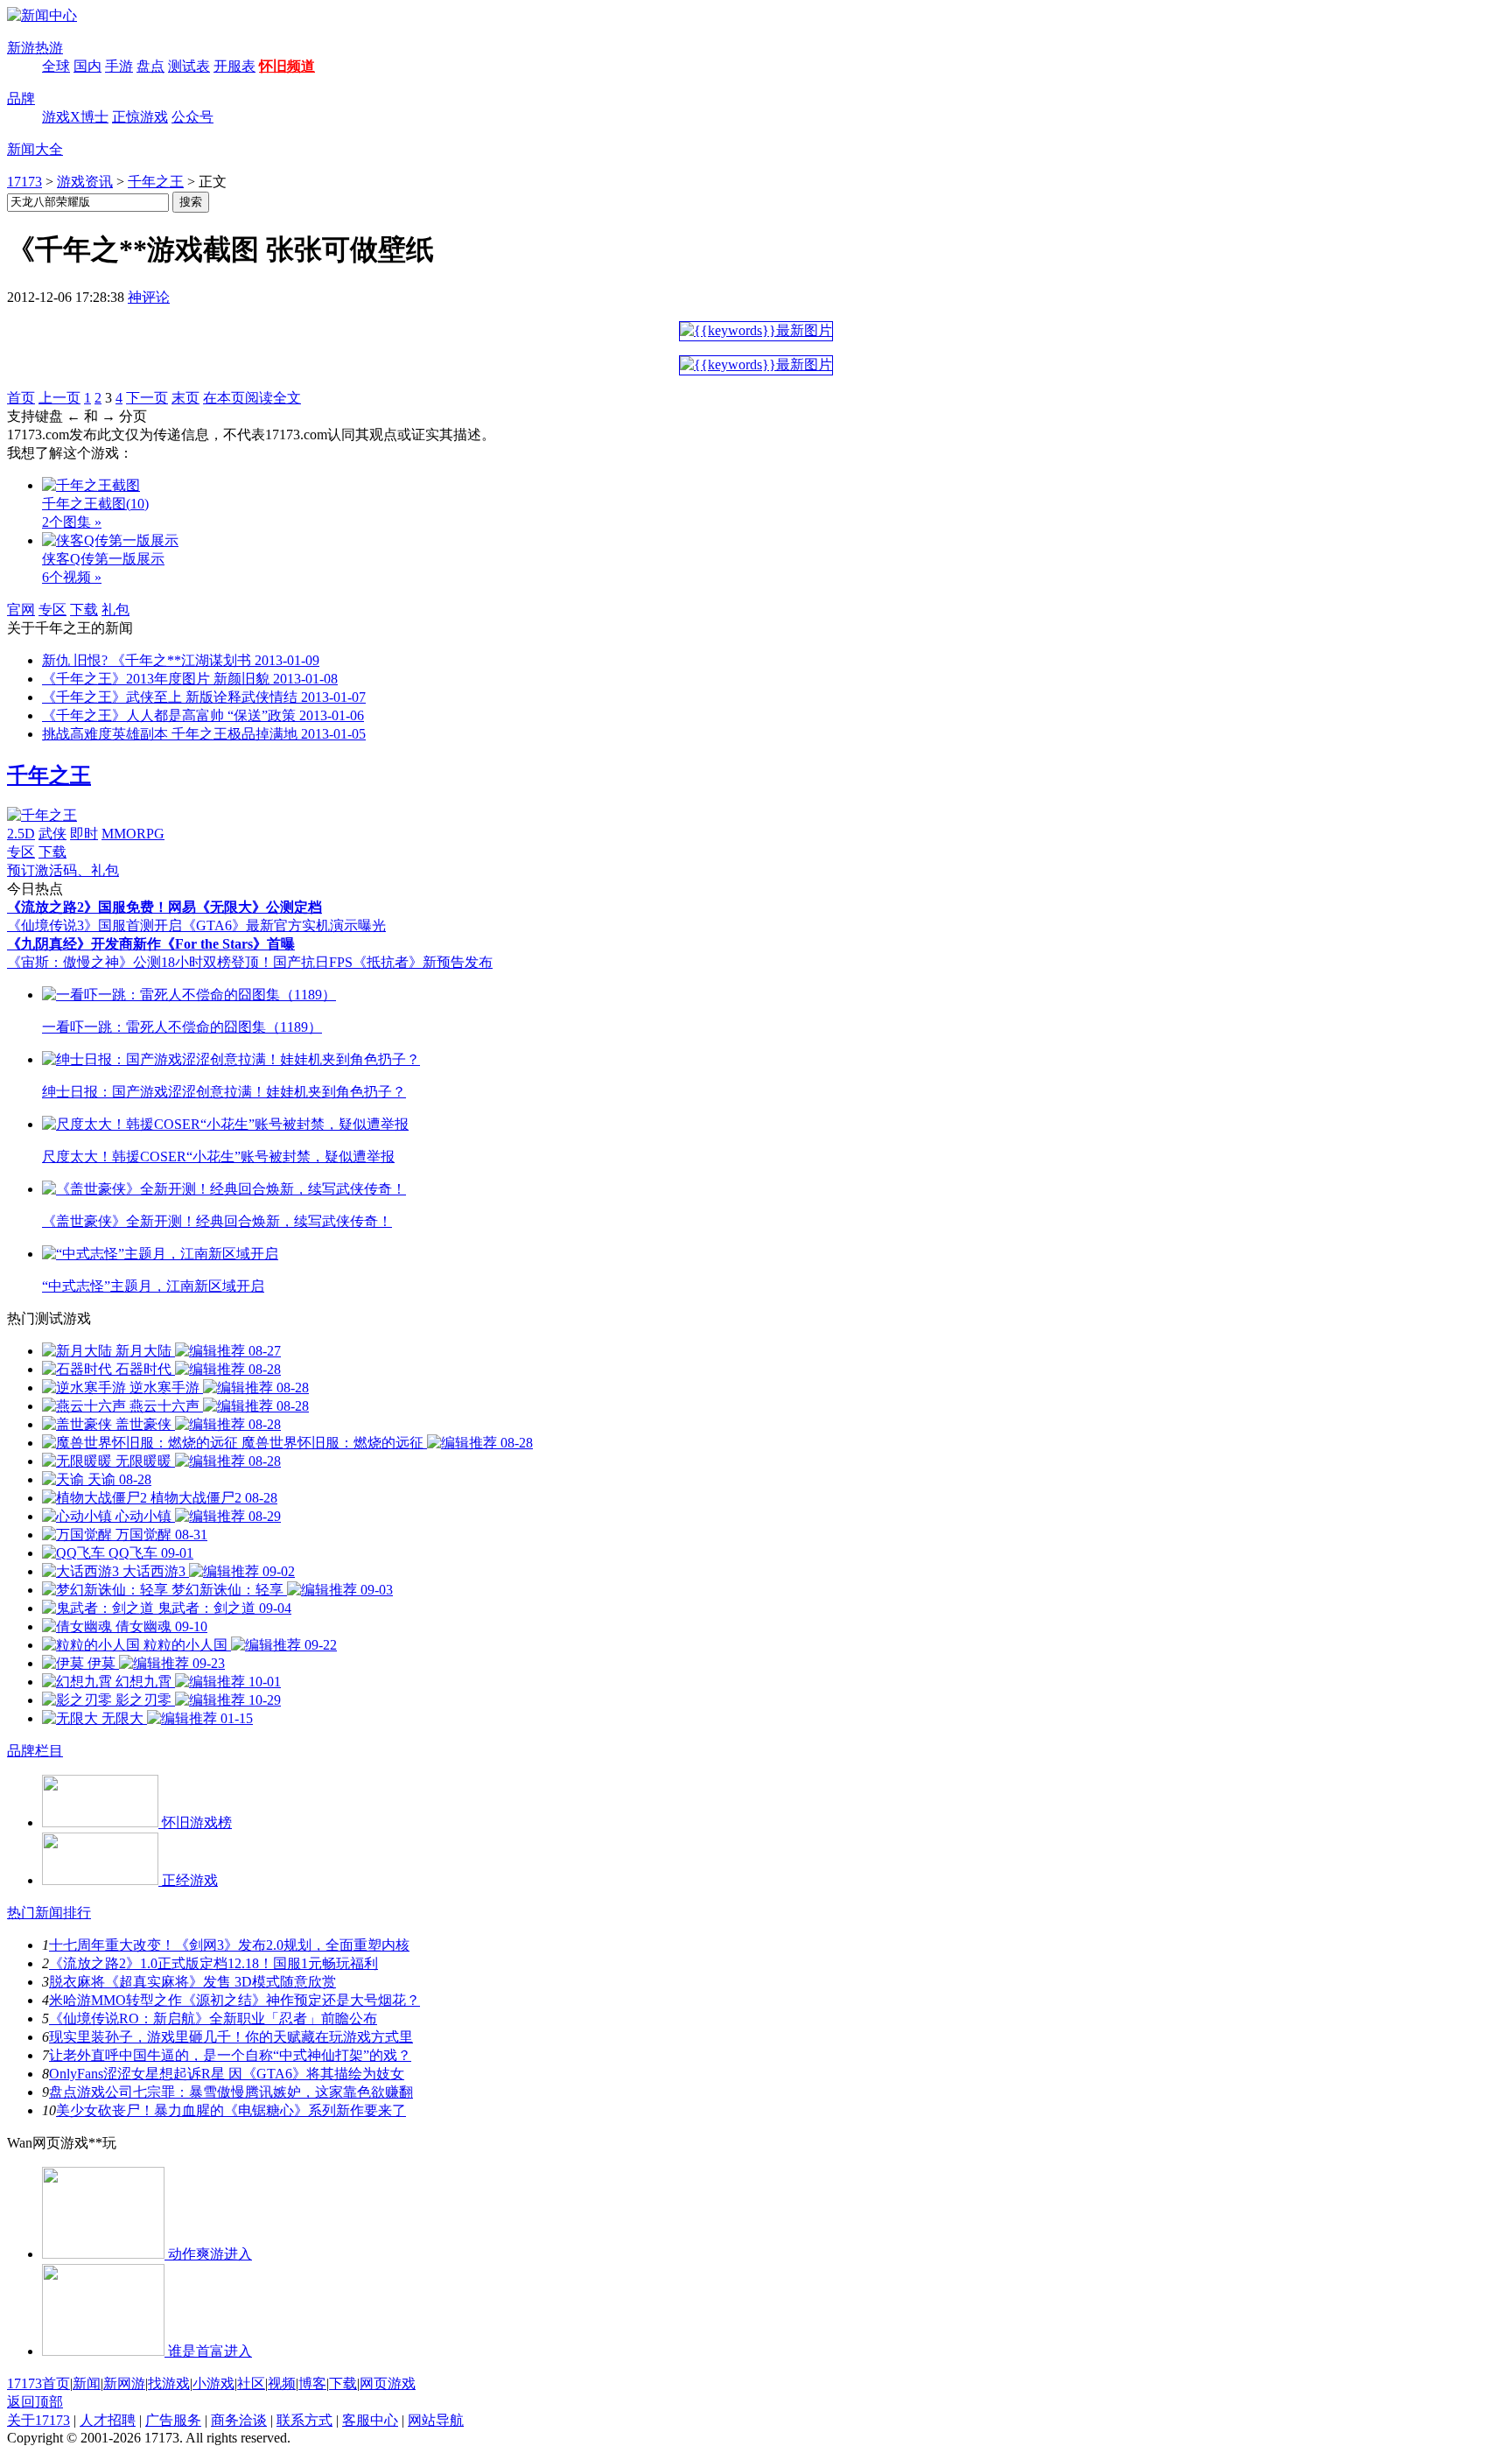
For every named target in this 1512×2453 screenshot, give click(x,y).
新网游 (124, 2383)
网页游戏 (388, 2383)
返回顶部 (35, 2402)
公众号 (192, 117)
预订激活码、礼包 (63, 870)
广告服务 (173, 2420)
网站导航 (436, 2420)
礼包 (115, 610)
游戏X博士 (75, 117)
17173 (24, 182)
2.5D (21, 834)
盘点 (150, 66)
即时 (84, 834)
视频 (282, 2383)
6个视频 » (72, 577)
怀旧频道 (287, 66)
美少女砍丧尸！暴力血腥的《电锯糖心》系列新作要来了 (231, 2110)
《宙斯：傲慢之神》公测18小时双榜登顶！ (140, 962)
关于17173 (38, 2420)
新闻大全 (35, 149)
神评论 (149, 297)
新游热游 (35, 48)
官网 (21, 610)
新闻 (87, 2383)
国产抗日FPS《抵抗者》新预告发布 (383, 962)
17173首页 (38, 2383)
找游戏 (169, 2383)
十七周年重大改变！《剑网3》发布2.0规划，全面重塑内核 (229, 1945)
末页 (185, 398)
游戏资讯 (85, 182)
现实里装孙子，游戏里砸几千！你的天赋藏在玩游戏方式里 (231, 2037)
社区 (251, 2383)
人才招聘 (108, 2420)
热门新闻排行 (49, 1913)
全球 (56, 66)
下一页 (147, 398)
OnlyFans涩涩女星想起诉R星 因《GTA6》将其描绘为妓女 (227, 2074)
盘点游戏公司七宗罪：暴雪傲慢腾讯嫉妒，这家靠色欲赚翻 (231, 2092)
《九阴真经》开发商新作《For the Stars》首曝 (151, 944)
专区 (52, 610)
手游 (119, 66)
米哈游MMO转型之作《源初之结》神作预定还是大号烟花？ (234, 2000)
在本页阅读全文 (252, 398)
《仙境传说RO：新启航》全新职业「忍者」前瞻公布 (213, 2018)
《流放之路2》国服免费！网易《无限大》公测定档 (164, 907)
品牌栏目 (35, 1751)
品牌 (21, 98)
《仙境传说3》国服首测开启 (94, 925)
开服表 (234, 66)
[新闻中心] (42, 15)
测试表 (189, 66)
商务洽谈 (239, 2420)
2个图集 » (72, 522)
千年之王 (156, 182)
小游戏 (213, 2383)
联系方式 (304, 2420)
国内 (87, 66)
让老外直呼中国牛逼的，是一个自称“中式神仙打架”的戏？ (230, 2055)
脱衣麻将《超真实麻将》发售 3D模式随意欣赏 (192, 1982)
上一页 (59, 398)
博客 (312, 2383)
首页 (21, 398)
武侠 (52, 834)
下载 (84, 610)
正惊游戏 (140, 117)
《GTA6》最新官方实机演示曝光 (284, 925)
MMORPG (133, 834)
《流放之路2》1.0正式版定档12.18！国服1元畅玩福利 (213, 1963)
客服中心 (370, 2420)
